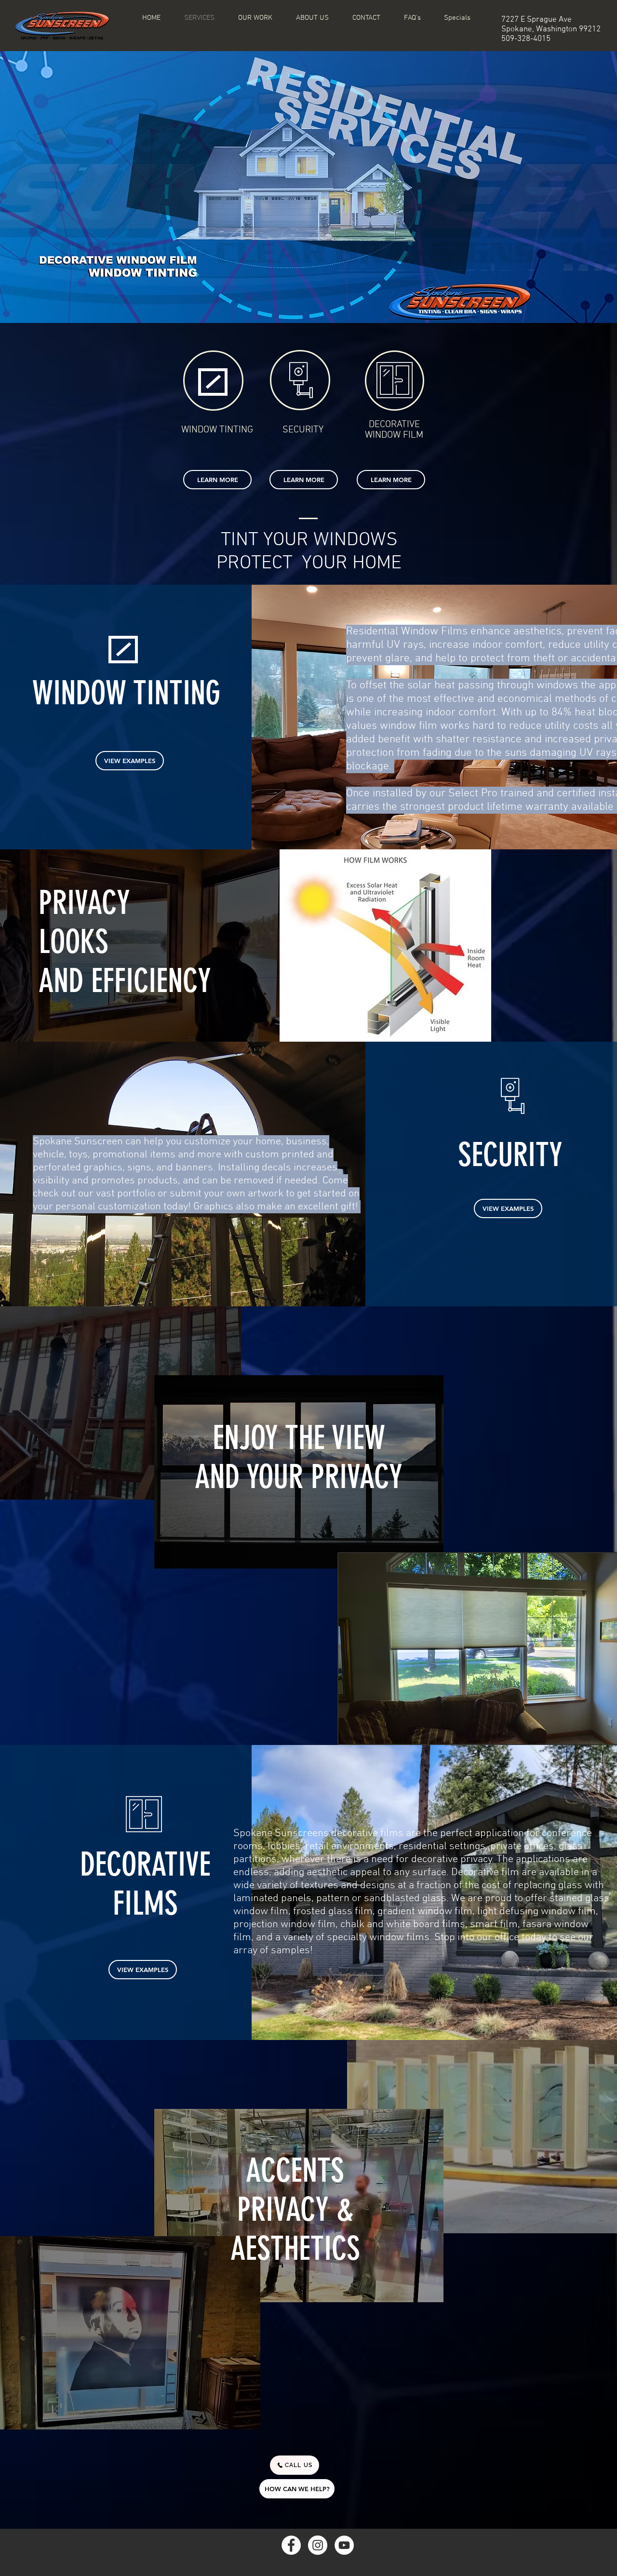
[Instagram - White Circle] (318, 2545)
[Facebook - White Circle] (291, 2545)
